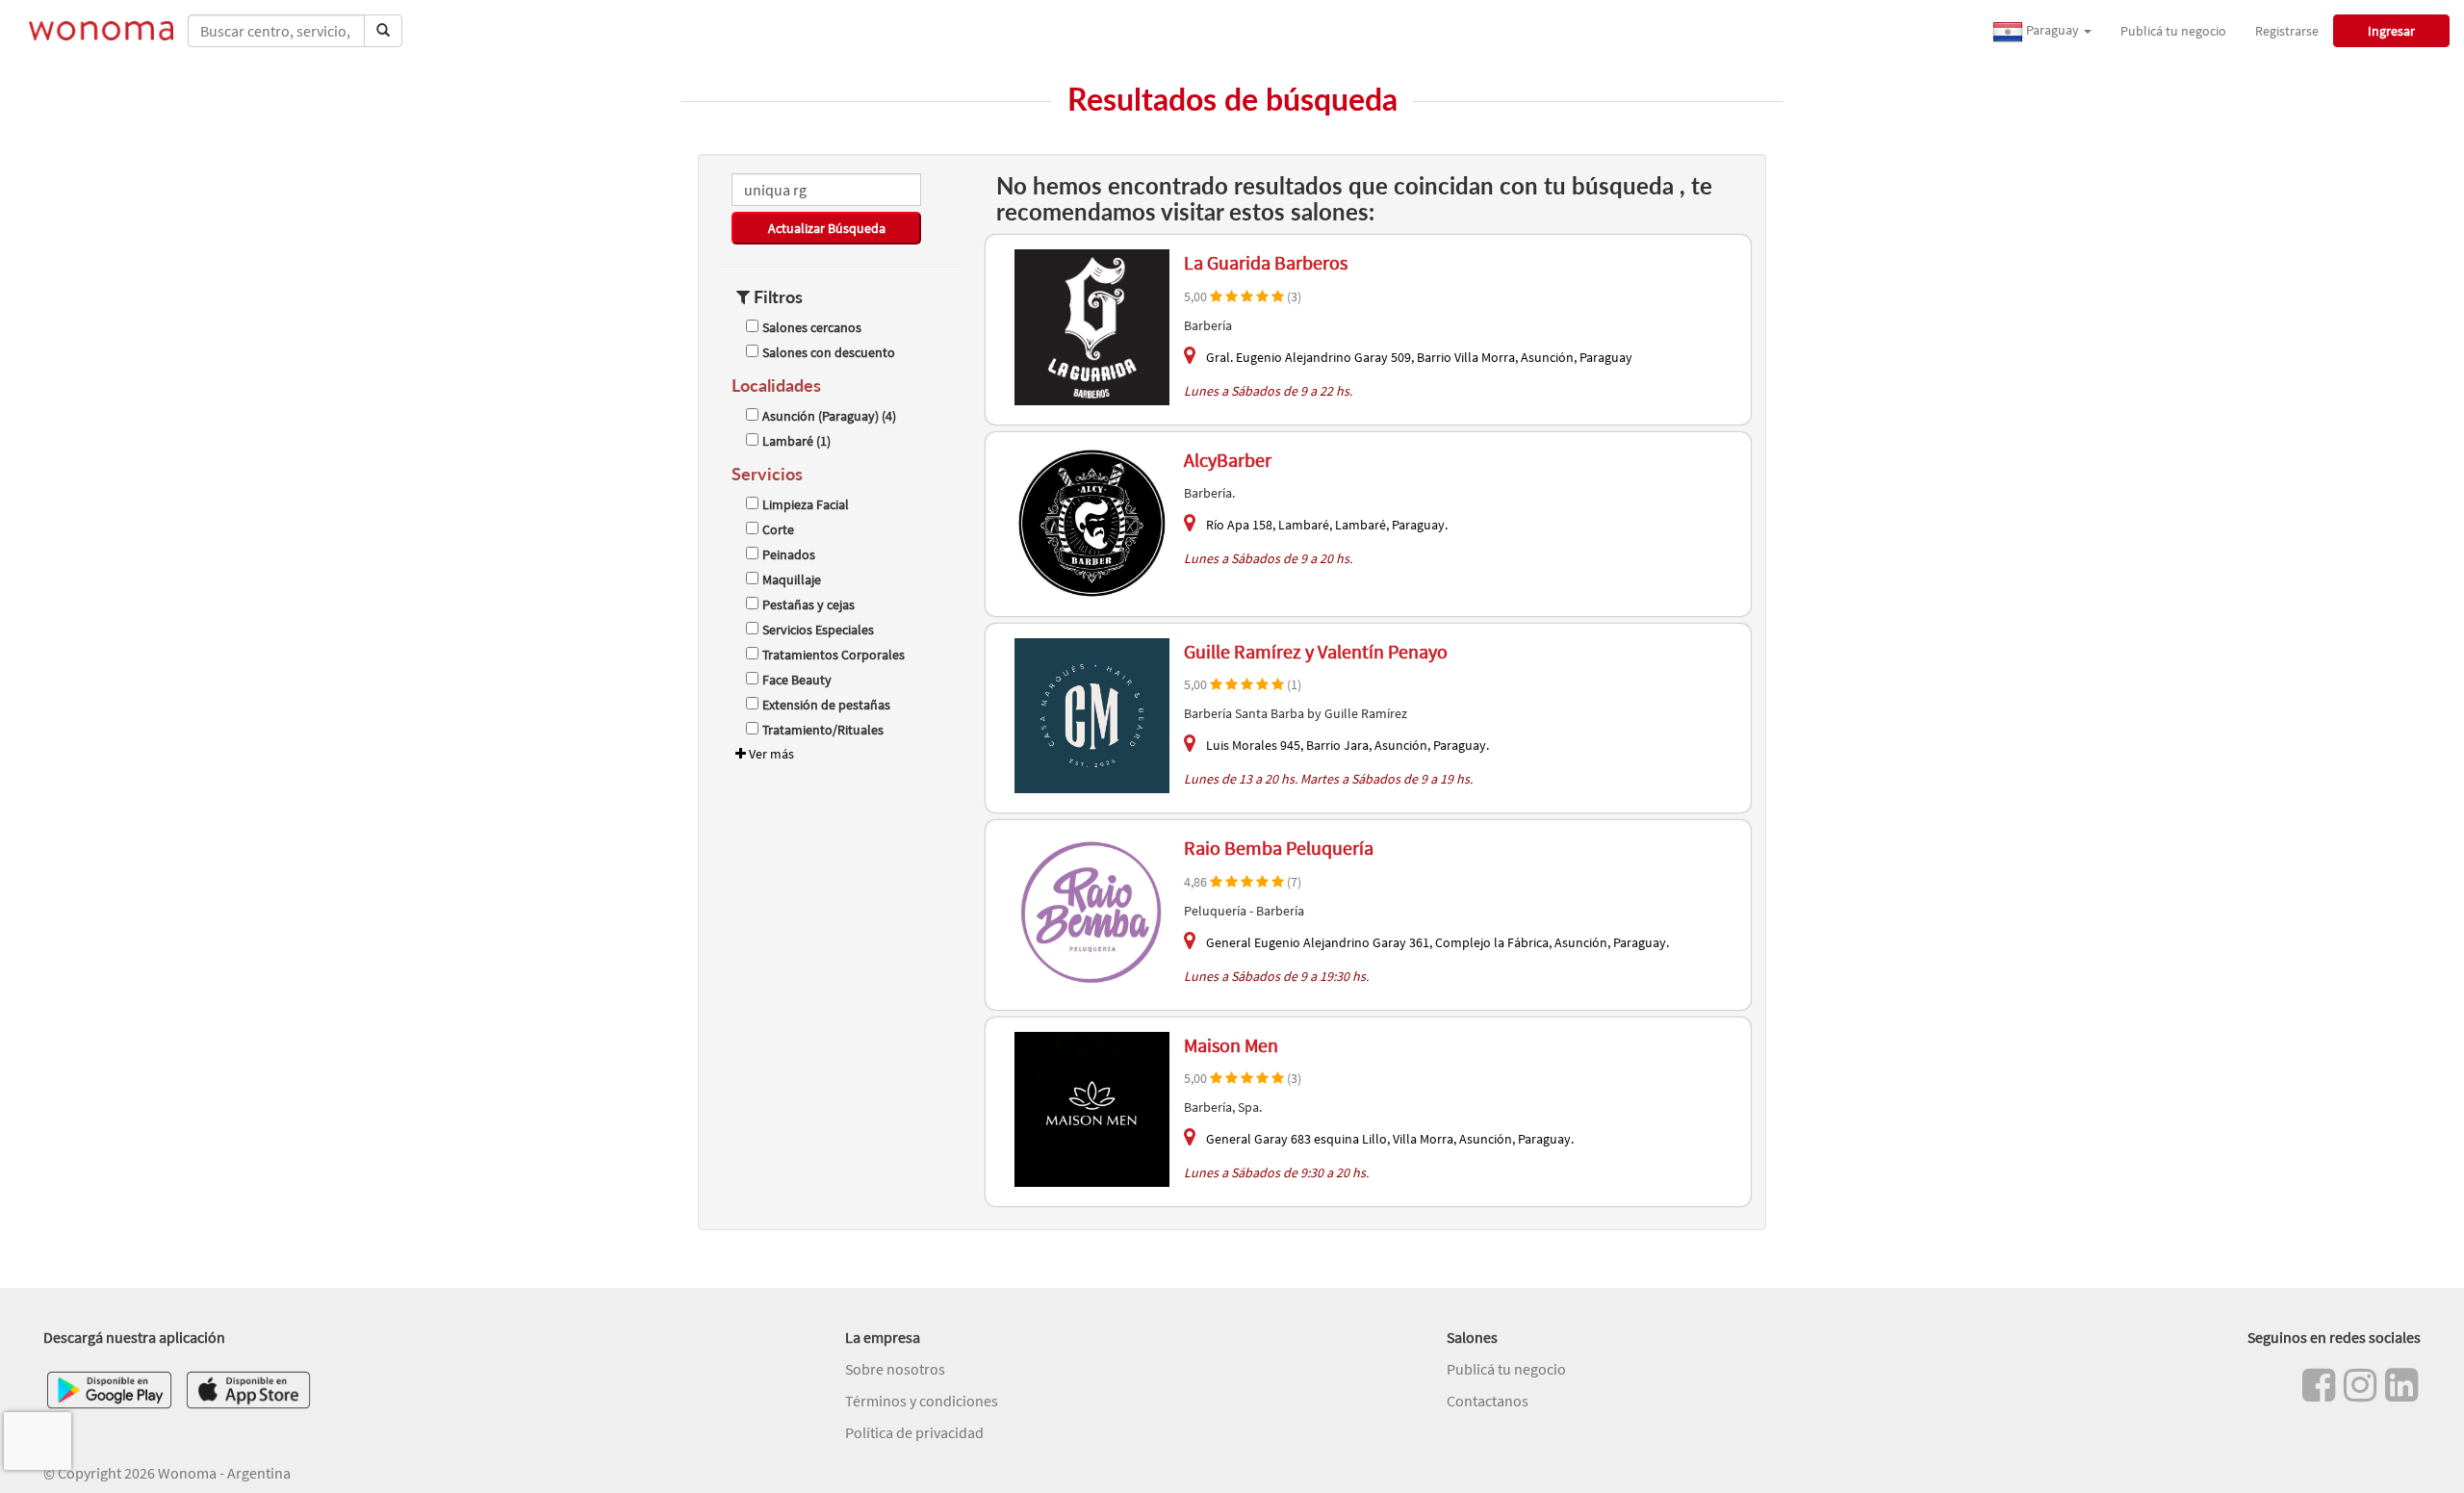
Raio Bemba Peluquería (1279, 848)
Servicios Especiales (818, 630)
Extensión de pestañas (826, 705)
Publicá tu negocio (2173, 31)
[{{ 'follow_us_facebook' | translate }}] (2319, 1385)
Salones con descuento (829, 352)
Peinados (789, 554)
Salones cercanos (812, 327)
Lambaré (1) (796, 441)
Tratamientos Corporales (834, 655)
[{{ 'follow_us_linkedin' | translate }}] (2401, 1385)
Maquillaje (792, 579)
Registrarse (2287, 31)
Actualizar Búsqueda (827, 228)
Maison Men (1231, 1045)
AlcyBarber (1228, 460)
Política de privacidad (914, 1432)
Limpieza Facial (806, 504)
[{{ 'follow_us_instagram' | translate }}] (2360, 1385)
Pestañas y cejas (808, 605)
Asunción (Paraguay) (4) (829, 416)
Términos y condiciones (922, 1401)
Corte (778, 529)
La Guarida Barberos (1266, 262)
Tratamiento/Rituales (823, 730)
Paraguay (2053, 30)
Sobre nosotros (895, 1369)
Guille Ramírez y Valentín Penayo (1316, 651)
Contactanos (1488, 1401)
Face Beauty (797, 680)
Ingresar (2391, 31)
